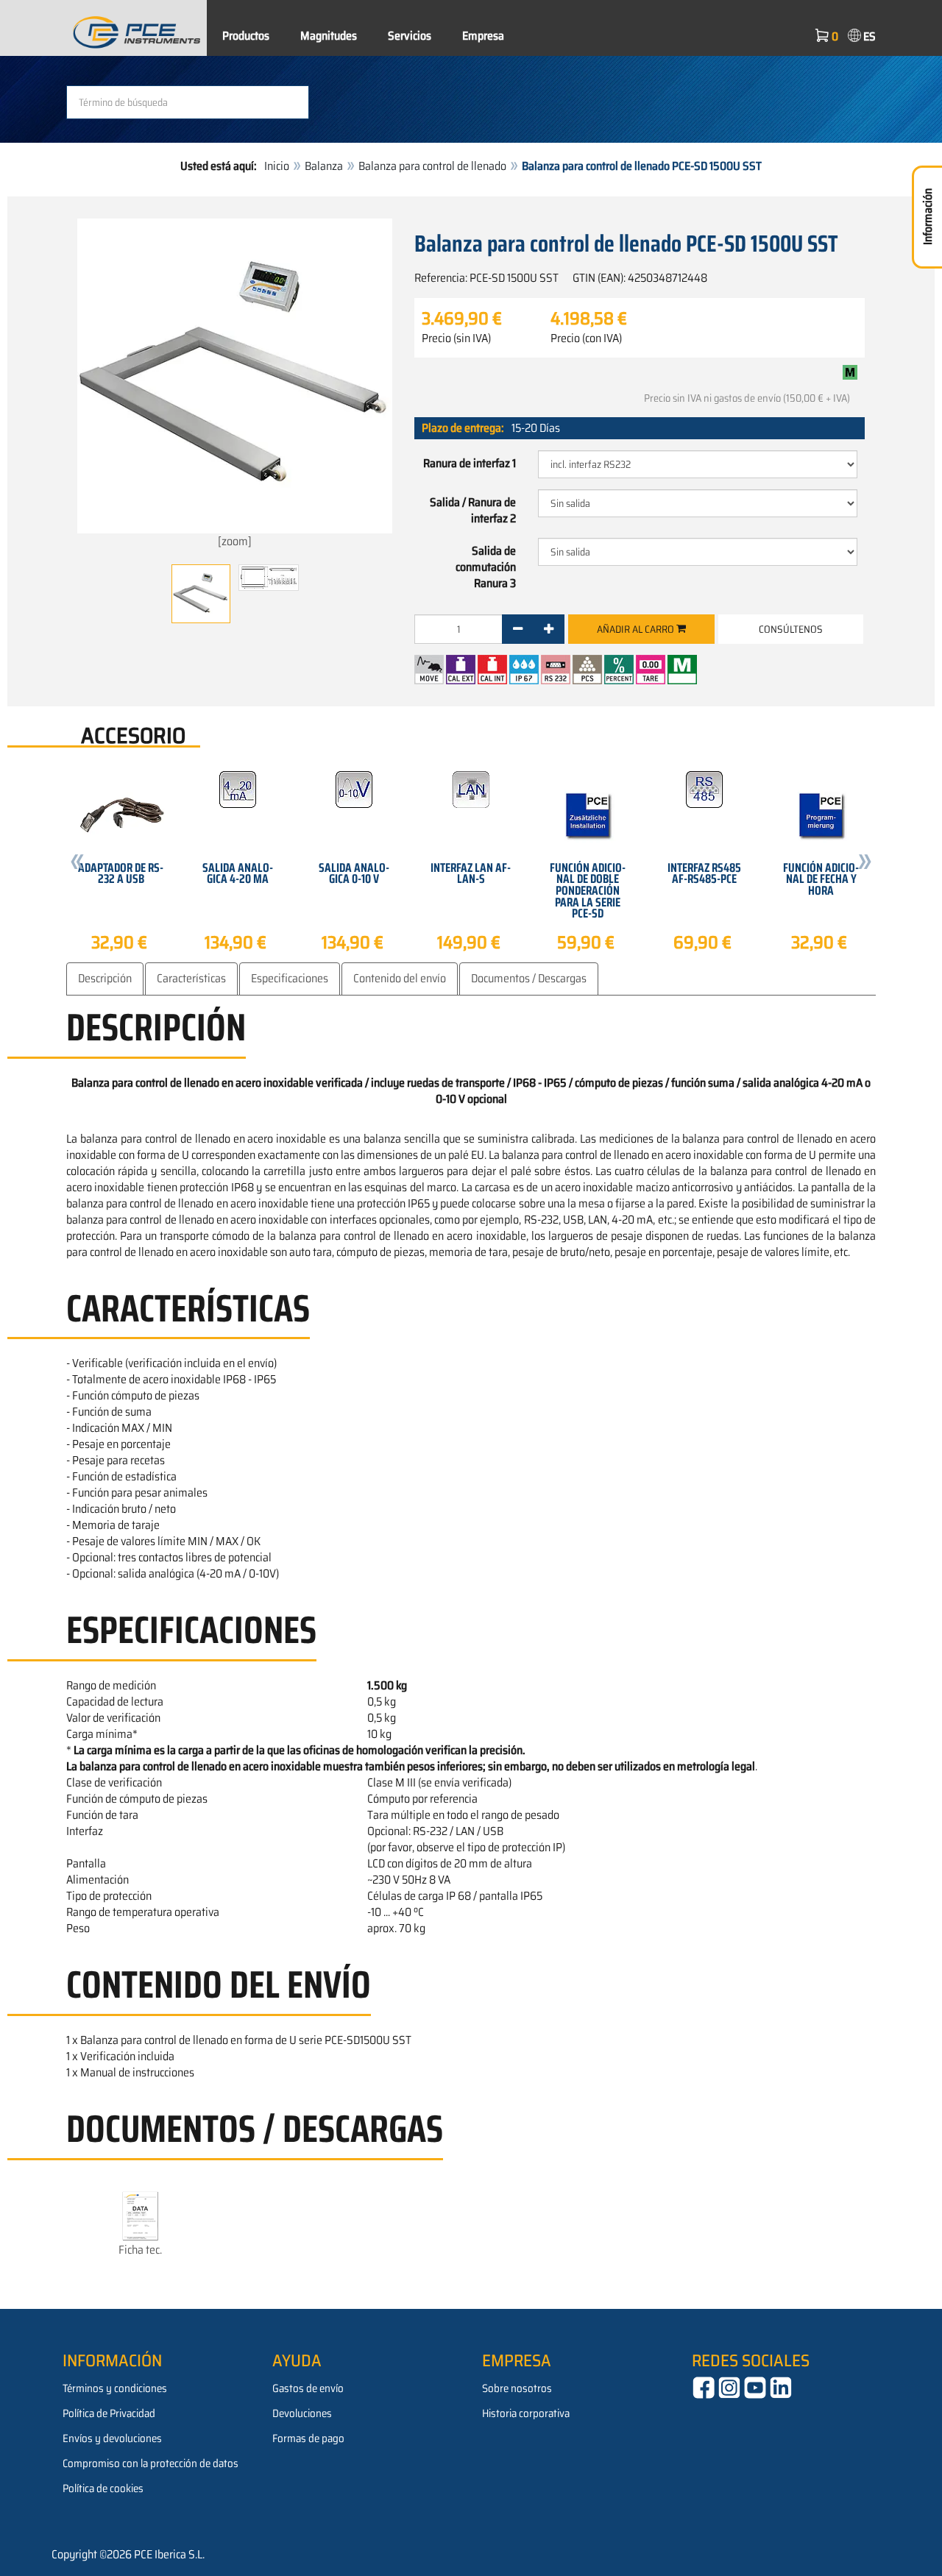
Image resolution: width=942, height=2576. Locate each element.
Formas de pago (308, 2438)
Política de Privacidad (109, 2413)
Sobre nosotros (517, 2388)
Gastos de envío (308, 2388)
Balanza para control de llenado (432, 166)
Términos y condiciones (115, 2388)
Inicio (277, 166)
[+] (549, 629)
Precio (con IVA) (586, 338)
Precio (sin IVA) (456, 338)
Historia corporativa (526, 2413)
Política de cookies (103, 2488)
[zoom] (235, 541)
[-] (518, 629)
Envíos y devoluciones (112, 2438)
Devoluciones (302, 2413)
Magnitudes (329, 36)
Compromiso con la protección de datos (150, 2463)
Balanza (324, 166)
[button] (77, 864)
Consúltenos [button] (791, 629)
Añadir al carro (637, 629)
